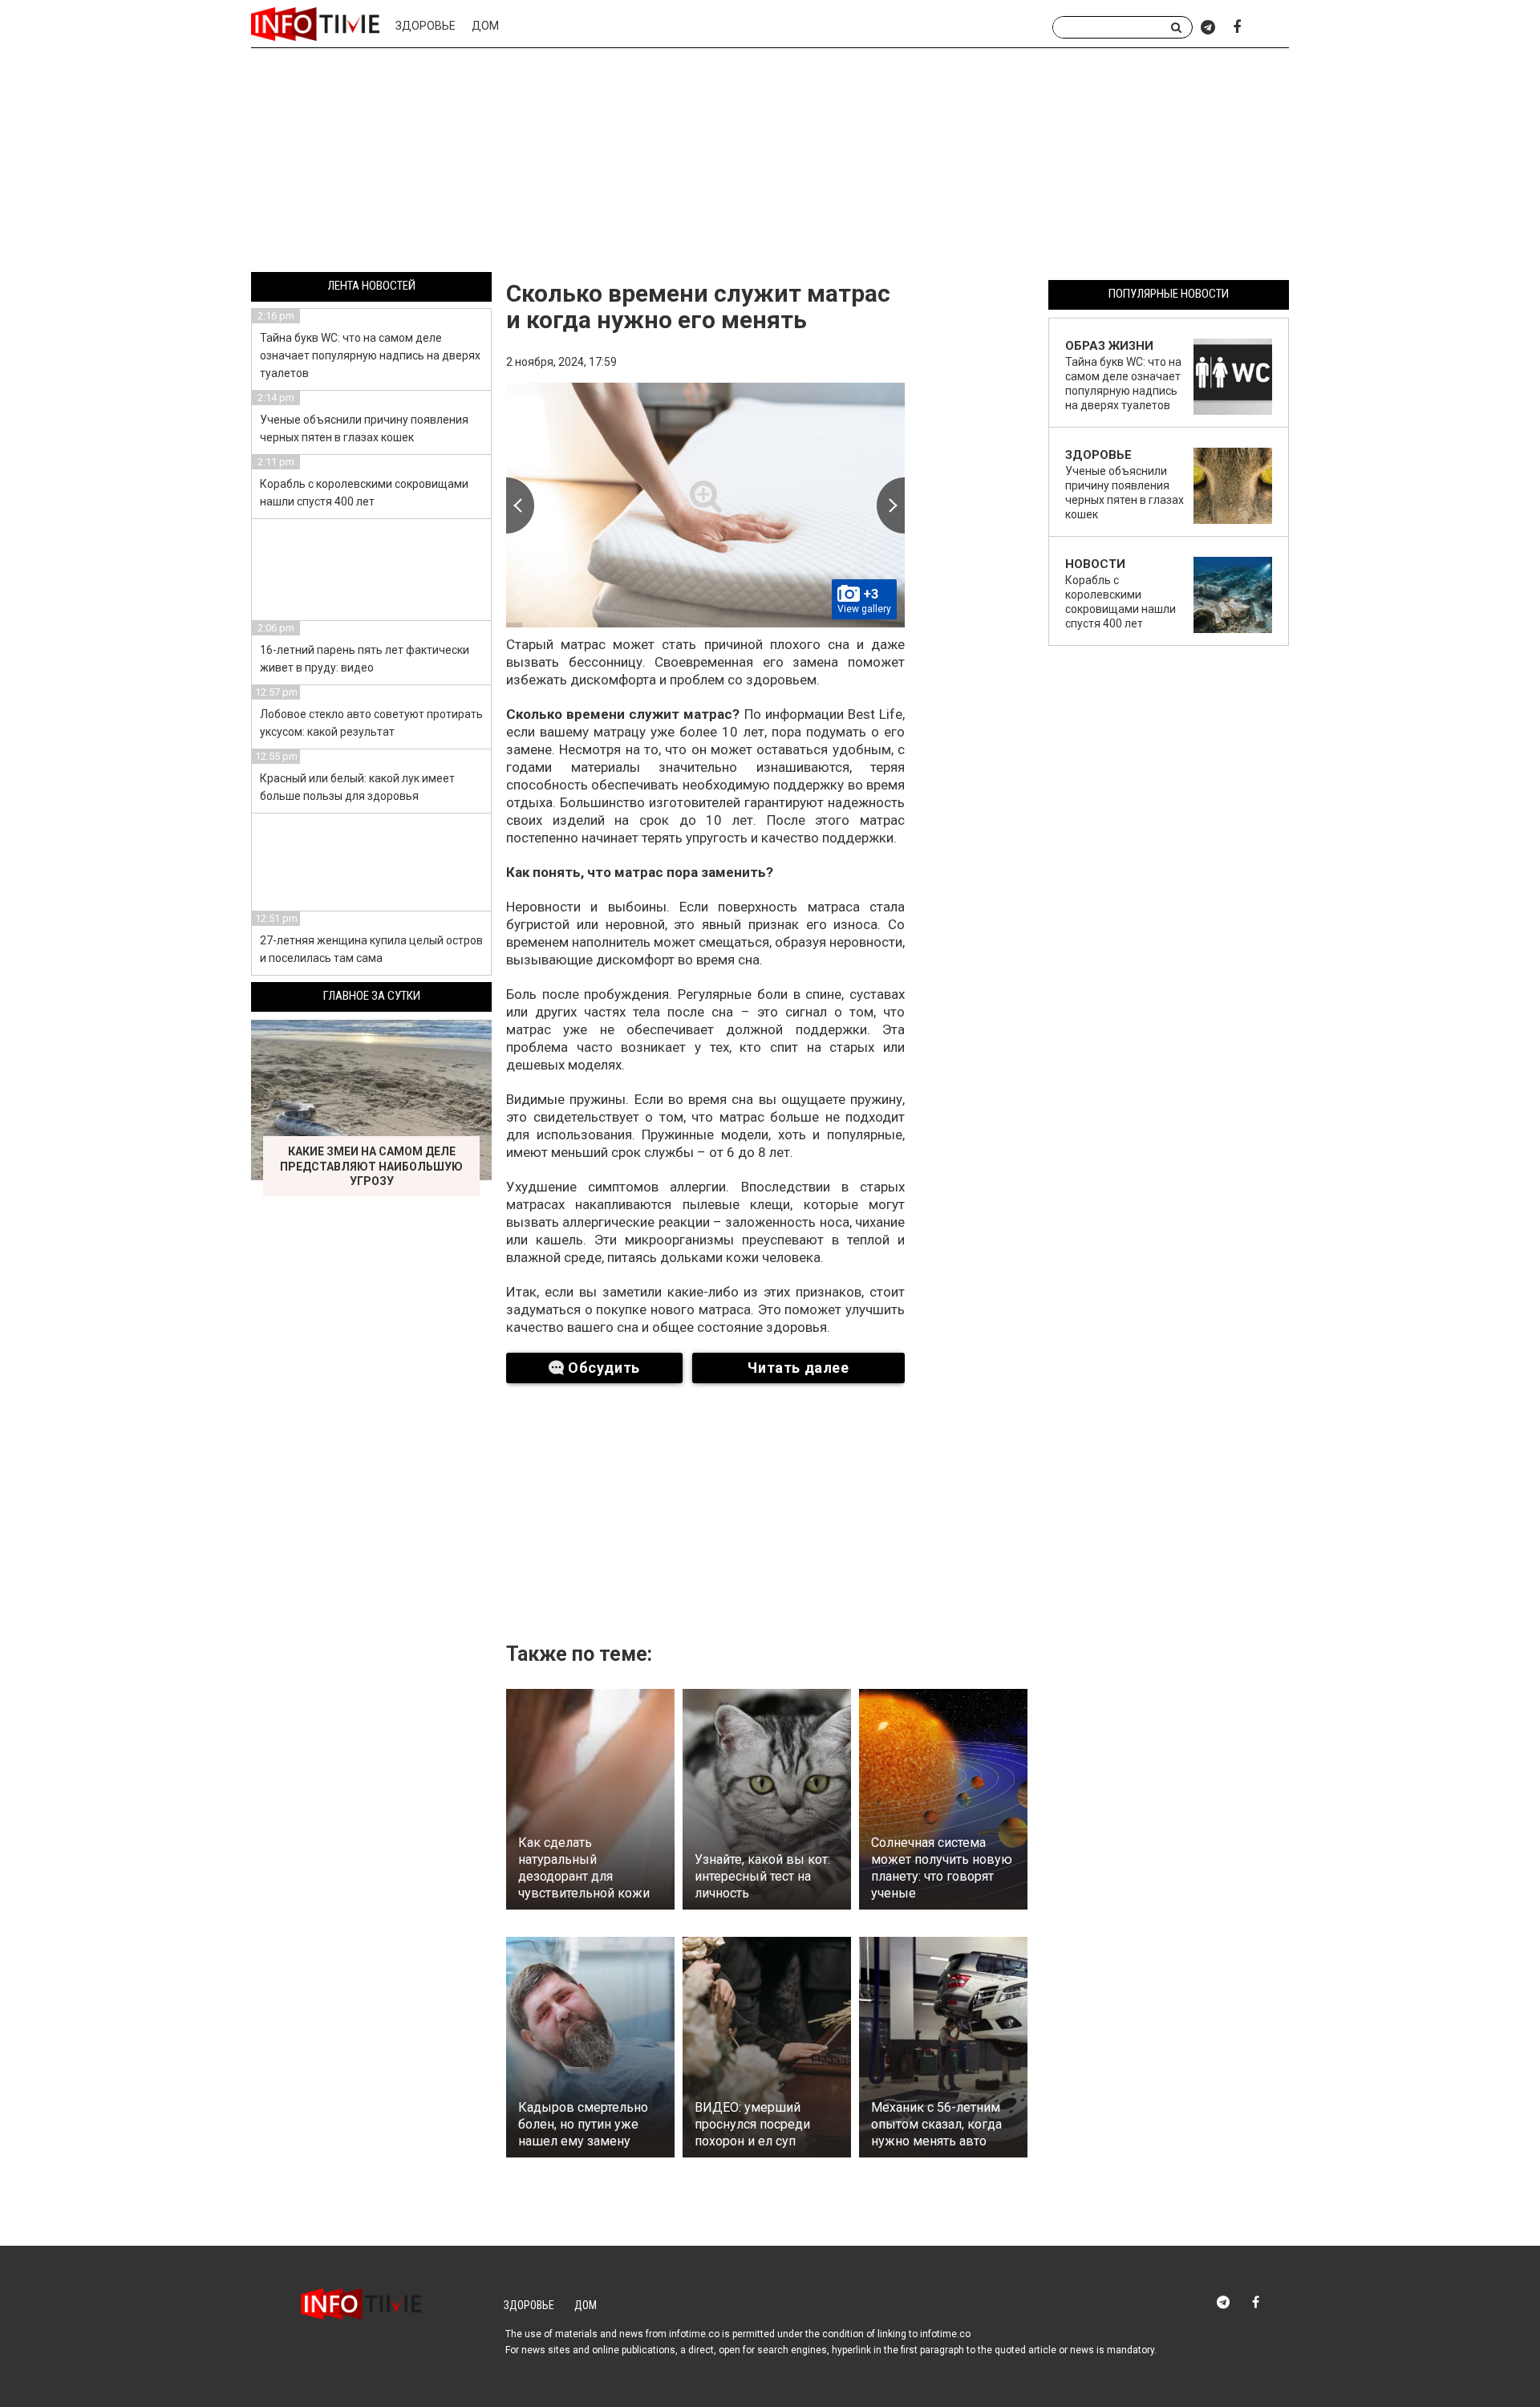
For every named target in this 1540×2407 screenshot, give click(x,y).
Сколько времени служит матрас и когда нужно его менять (698, 306)
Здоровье (426, 26)
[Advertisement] (770, 163)
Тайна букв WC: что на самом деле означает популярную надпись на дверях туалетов (370, 355)
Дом (485, 26)
